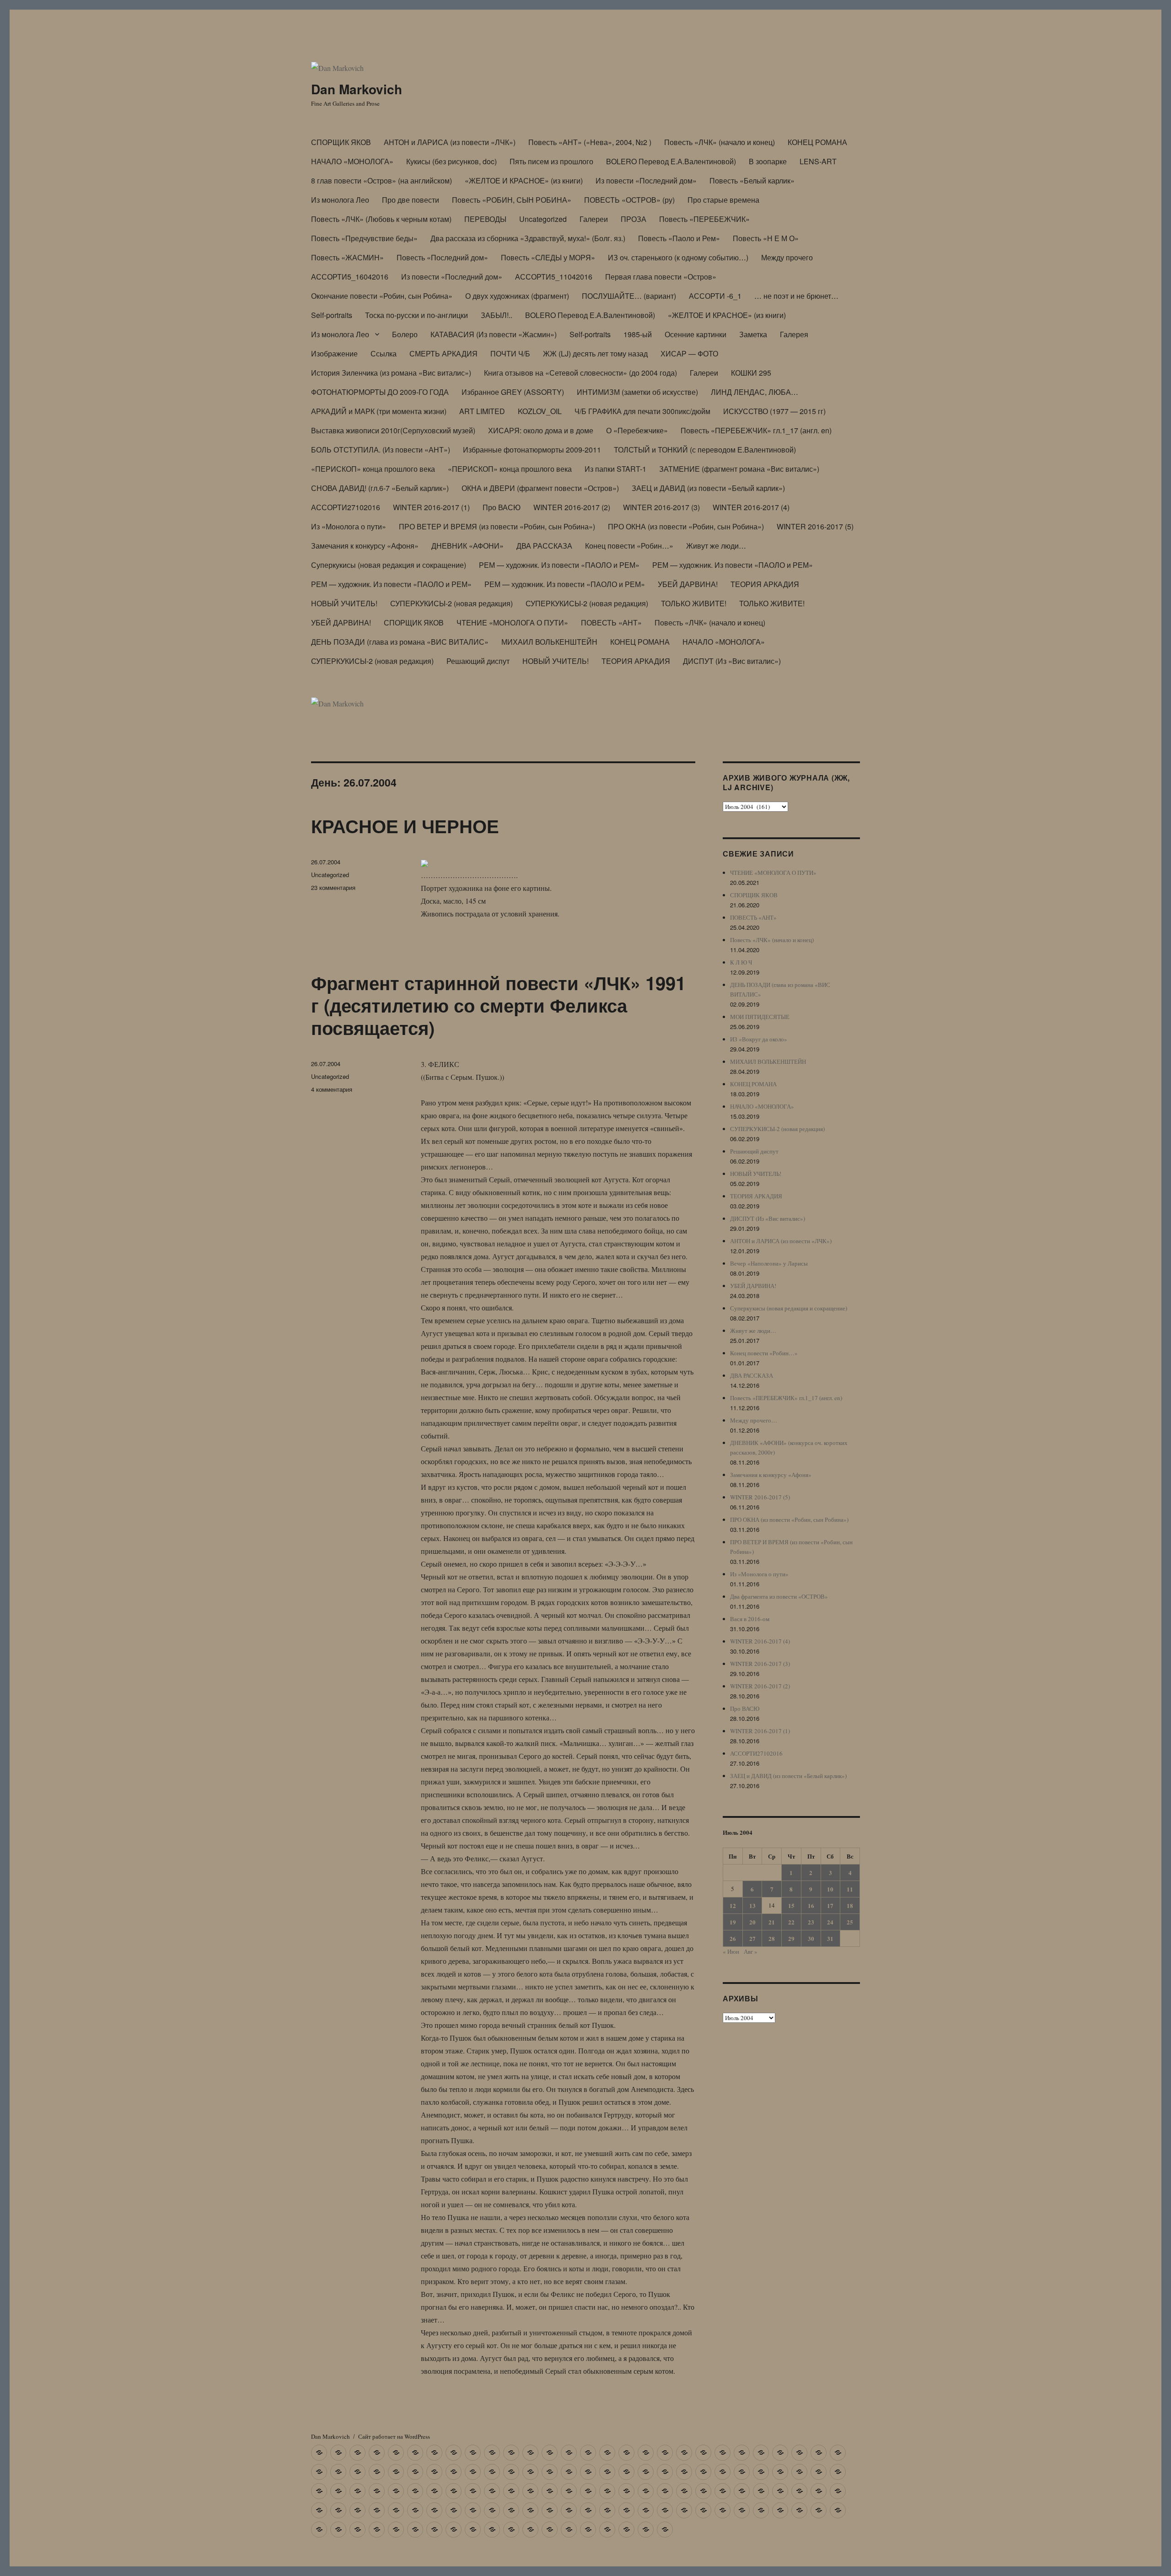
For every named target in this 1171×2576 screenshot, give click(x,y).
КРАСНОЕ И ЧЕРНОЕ (405, 826)
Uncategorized (543, 219)
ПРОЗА (634, 219)
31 (830, 1938)
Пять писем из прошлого (551, 161)
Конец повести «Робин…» (629, 546)
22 (791, 1922)
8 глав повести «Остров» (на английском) (381, 181)
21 (772, 1922)
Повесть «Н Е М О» (766, 238)
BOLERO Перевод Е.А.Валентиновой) (671, 161)
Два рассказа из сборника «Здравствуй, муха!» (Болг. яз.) (528, 238)
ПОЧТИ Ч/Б (510, 353)
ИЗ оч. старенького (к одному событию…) (678, 257)
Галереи (594, 219)
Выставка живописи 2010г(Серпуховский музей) (393, 430)
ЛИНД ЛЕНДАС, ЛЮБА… (755, 392)
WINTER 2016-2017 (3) (661, 507)
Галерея (794, 334)
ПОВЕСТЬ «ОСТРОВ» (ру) (629, 200)
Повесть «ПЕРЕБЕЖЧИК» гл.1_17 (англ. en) (756, 430)
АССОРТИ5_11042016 (554, 277)
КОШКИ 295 (751, 373)
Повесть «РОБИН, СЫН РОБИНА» (512, 200)
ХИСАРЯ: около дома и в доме (541, 430)
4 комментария (332, 1089)
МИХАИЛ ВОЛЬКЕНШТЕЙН (549, 642)
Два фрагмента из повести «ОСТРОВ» (779, 1596)
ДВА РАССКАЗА (544, 546)
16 (811, 1905)
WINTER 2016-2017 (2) (572, 507)
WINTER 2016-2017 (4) (751, 507)
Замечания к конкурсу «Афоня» (365, 546)
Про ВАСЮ (502, 507)
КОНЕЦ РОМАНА (817, 142)
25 (850, 1922)
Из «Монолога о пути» (349, 526)
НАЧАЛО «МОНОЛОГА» (352, 161)
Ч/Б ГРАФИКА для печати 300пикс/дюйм (642, 411)
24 (830, 1922)
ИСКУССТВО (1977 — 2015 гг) (774, 411)
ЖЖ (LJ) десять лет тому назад (595, 353)
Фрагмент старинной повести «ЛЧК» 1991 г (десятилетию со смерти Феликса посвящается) (498, 1005)
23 (811, 1922)
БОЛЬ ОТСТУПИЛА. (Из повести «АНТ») (381, 450)
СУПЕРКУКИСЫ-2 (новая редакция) (451, 603)
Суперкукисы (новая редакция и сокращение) (389, 565)
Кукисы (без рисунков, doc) (451, 161)
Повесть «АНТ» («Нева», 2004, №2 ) (590, 142)
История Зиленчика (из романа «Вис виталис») (391, 373)
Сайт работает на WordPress (394, 2436)
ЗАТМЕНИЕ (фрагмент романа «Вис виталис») (739, 469)
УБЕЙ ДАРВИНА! (688, 584)
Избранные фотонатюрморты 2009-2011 (532, 450)
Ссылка (384, 353)
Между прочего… (754, 1420)
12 (733, 1905)
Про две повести (411, 200)
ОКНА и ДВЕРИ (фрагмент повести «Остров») (540, 488)
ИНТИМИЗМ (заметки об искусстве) (637, 392)
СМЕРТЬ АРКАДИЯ (443, 353)
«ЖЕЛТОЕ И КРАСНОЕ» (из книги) (524, 181)
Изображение (334, 353)
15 (791, 1905)
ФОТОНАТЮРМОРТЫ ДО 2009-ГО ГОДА (380, 392)
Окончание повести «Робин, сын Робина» (382, 296)
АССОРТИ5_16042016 (350, 277)
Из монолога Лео (340, 200)
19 (733, 1922)
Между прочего (787, 257)
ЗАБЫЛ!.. (497, 315)
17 (830, 1905)
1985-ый (638, 334)
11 (850, 1889)
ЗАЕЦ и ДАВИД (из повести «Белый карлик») (708, 488)
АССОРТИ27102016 (346, 507)
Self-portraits (332, 315)
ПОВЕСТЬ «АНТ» (611, 622)
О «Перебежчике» (637, 430)
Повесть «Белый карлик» (752, 181)
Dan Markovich (357, 89)
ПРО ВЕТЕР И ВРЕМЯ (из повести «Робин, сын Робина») (497, 526)
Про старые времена (723, 200)
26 (733, 1938)
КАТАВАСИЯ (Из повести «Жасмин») (494, 334)
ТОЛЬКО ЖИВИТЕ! (694, 603)
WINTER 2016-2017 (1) (431, 507)
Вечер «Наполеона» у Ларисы (769, 1263)
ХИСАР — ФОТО (689, 353)
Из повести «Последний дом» (646, 181)
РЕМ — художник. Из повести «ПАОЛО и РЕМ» (559, 565)
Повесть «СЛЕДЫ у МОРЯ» (548, 257)
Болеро (405, 334)
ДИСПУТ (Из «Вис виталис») (732, 661)
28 (772, 1938)
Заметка (753, 334)
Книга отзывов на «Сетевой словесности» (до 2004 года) (580, 373)
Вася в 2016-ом (750, 1619)
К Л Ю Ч (741, 962)
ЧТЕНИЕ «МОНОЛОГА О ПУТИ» (512, 622)
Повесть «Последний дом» (442, 257)
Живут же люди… (716, 546)
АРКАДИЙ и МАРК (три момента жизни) (379, 411)
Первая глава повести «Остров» (661, 277)
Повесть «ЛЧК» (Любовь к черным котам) (381, 219)
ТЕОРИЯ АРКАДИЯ (765, 584)
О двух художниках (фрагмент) (517, 296)
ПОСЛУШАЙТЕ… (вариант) (629, 296)
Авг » (751, 1951)
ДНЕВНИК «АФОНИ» (467, 546)
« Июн (731, 1951)
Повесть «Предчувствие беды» (364, 238)
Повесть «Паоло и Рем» (679, 238)
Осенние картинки (696, 334)
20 (752, 1922)
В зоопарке (768, 161)
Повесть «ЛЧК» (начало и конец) (720, 142)
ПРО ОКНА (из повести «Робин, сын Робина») (686, 526)
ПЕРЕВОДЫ (485, 219)
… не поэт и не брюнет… (796, 296)
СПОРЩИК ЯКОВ (341, 142)
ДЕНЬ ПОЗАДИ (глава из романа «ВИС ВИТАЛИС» (400, 642)
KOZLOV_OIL (540, 411)
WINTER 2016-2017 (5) (815, 526)
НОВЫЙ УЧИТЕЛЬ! (344, 603)
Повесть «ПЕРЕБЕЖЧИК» (704, 219)
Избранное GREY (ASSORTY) (513, 392)
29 (791, 1938)
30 (811, 1938)
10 (830, 1889)
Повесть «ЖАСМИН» (347, 257)
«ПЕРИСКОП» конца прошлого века (373, 469)
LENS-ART (818, 161)
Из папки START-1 (615, 469)
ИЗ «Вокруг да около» (759, 1039)
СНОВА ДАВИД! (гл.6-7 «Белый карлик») (380, 488)
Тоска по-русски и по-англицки (416, 315)
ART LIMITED (482, 411)
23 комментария (333, 887)
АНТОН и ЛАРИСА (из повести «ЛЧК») (450, 142)
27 (752, 1938)
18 (850, 1905)
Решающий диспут (478, 661)
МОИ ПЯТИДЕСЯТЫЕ (760, 1017)
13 (752, 1905)
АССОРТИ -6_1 (715, 296)
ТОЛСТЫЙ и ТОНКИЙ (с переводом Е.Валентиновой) (705, 450)
